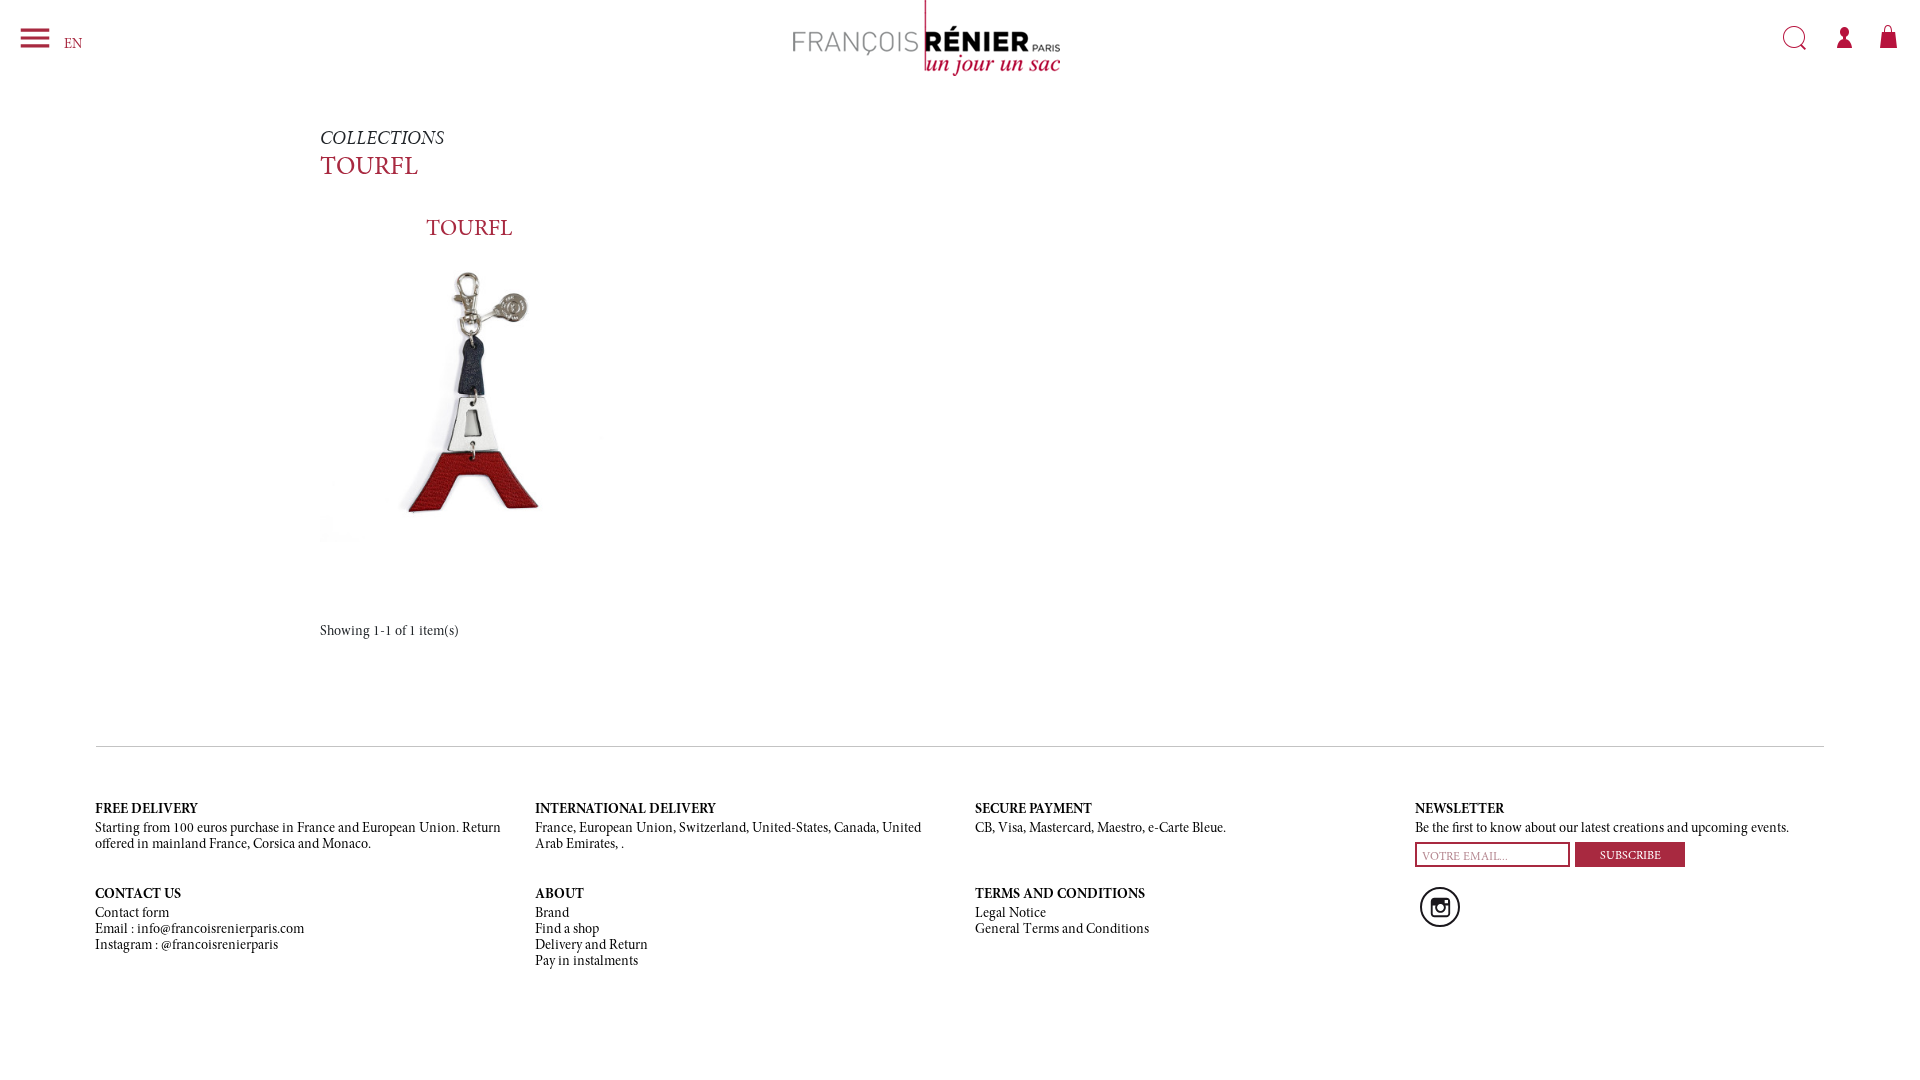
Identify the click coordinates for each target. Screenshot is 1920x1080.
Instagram (1440, 907)
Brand (552, 914)
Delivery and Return (591, 946)
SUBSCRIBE (1630, 856)
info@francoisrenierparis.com (220, 930)
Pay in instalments (586, 962)
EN (73, 45)
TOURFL (469, 229)
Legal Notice (1010, 914)
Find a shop (567, 930)
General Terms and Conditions (1062, 930)
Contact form (132, 914)
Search (1794, 38)
